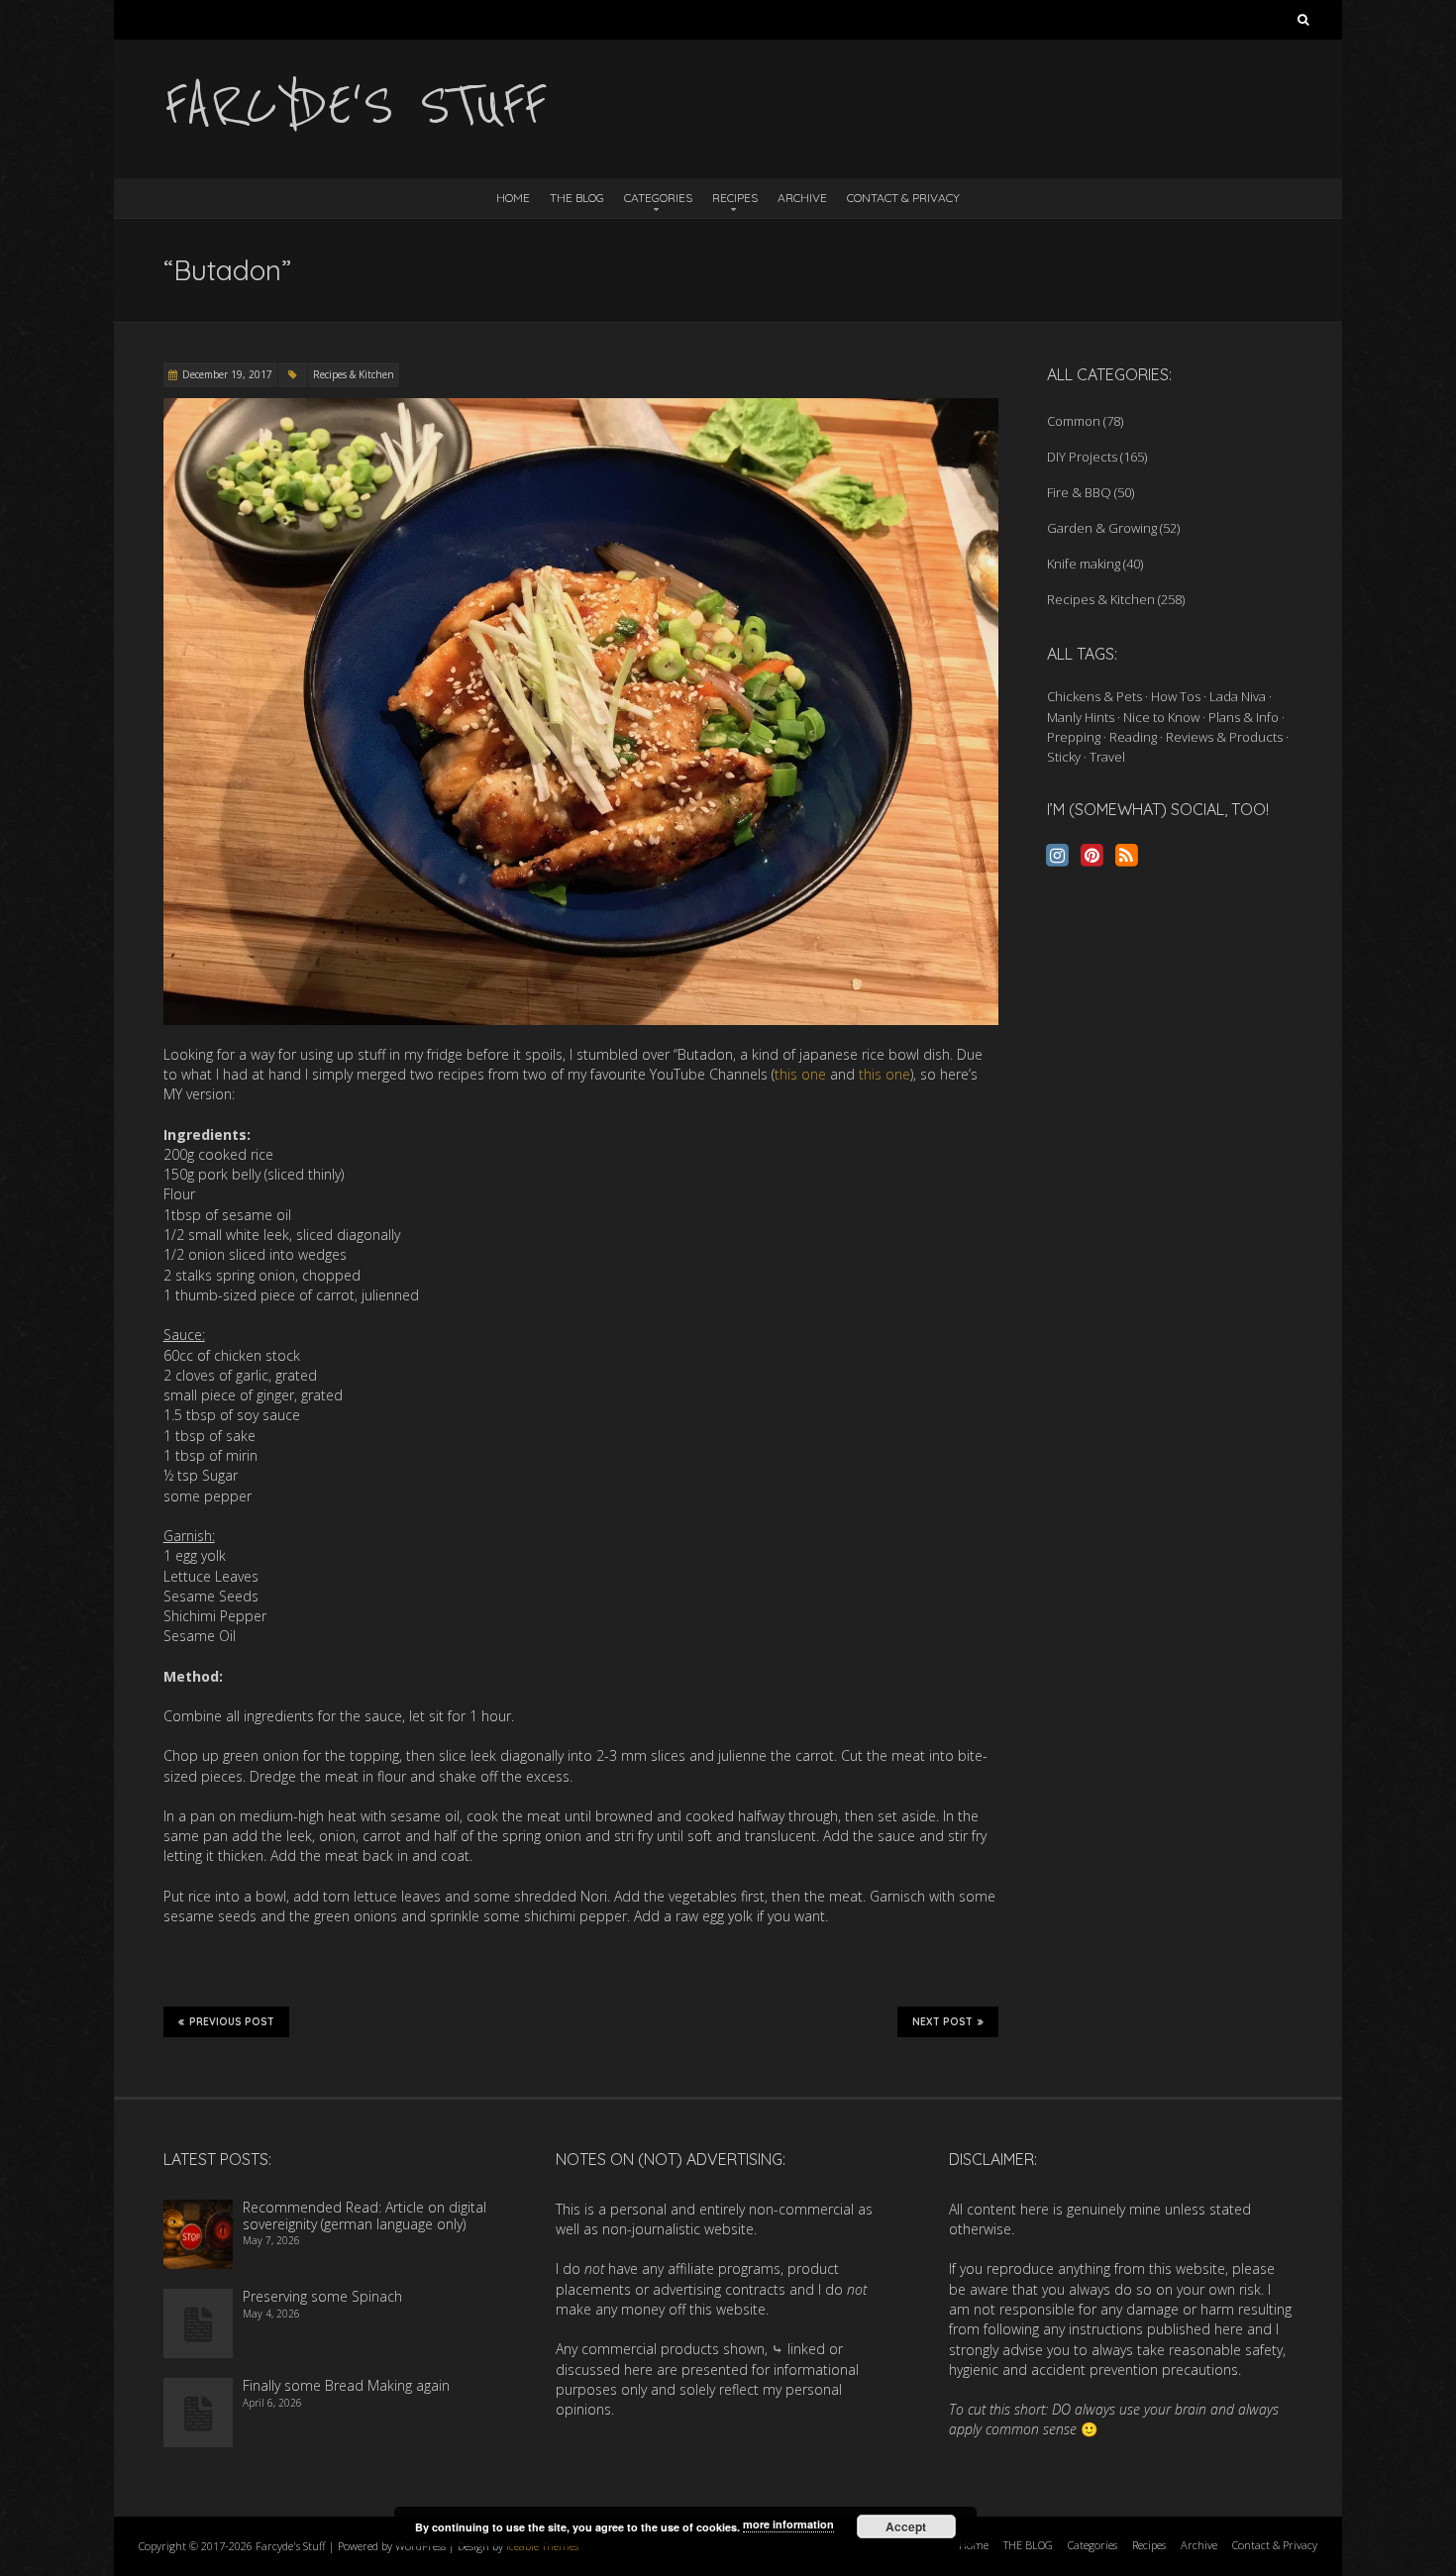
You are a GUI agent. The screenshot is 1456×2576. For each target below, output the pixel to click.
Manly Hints (1081, 717)
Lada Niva (1238, 696)
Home (513, 198)
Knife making (1084, 564)
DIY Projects (1082, 457)
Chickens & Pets (1094, 696)
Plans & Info (1244, 717)
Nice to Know (1161, 717)
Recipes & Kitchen (354, 374)
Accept (906, 2526)
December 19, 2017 (227, 374)
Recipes (735, 198)
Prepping (1074, 737)
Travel (1107, 757)
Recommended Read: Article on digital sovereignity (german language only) (364, 2215)
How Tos (1176, 696)
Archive (802, 198)
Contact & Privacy (903, 198)
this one (800, 1074)
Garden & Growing (1102, 528)
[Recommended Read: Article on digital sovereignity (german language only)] (198, 2209)
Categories (658, 198)
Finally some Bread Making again (346, 2385)
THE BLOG (577, 198)
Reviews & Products (1224, 737)
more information (788, 2524)
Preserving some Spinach (322, 2296)
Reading (1133, 737)
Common (1074, 421)
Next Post (942, 2022)
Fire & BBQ (1079, 492)
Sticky (1064, 757)
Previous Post (232, 2022)
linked (806, 2349)
